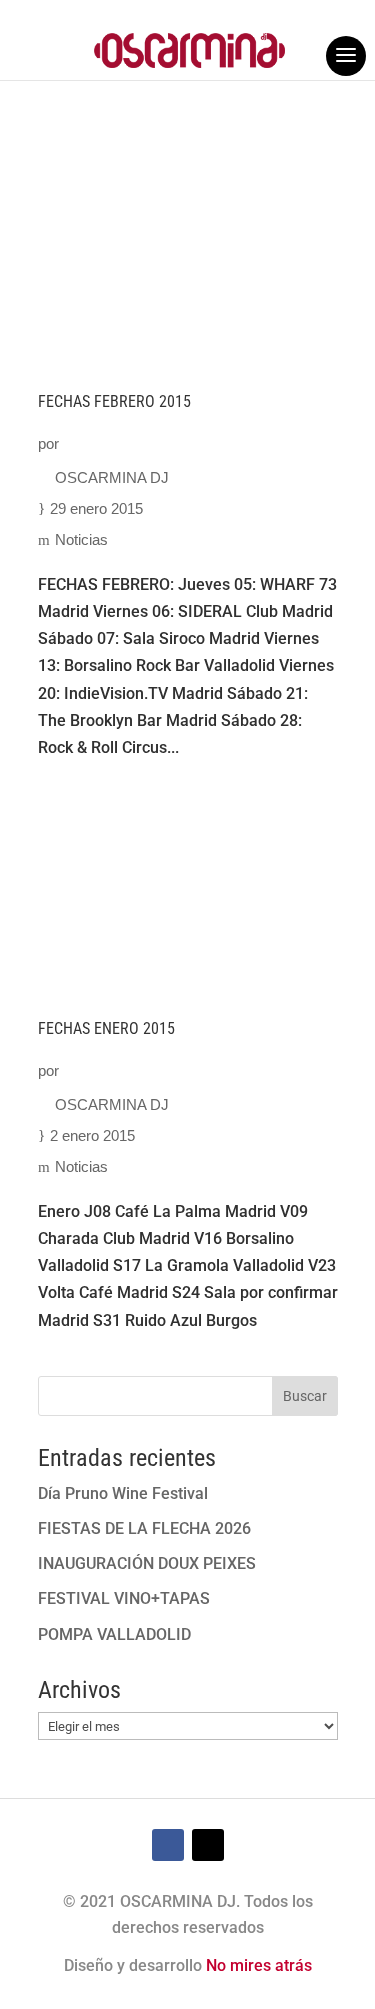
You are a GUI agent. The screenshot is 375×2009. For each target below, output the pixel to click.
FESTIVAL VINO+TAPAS (124, 1598)
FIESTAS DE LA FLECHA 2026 (144, 1528)
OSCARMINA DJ (112, 477)
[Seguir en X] (208, 1845)
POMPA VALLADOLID (114, 1634)
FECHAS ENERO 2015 (106, 1028)
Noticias (81, 539)
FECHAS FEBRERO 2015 (114, 401)
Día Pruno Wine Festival (123, 1493)
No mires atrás (259, 1965)
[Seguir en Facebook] (168, 1845)
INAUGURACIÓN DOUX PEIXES (147, 1563)
